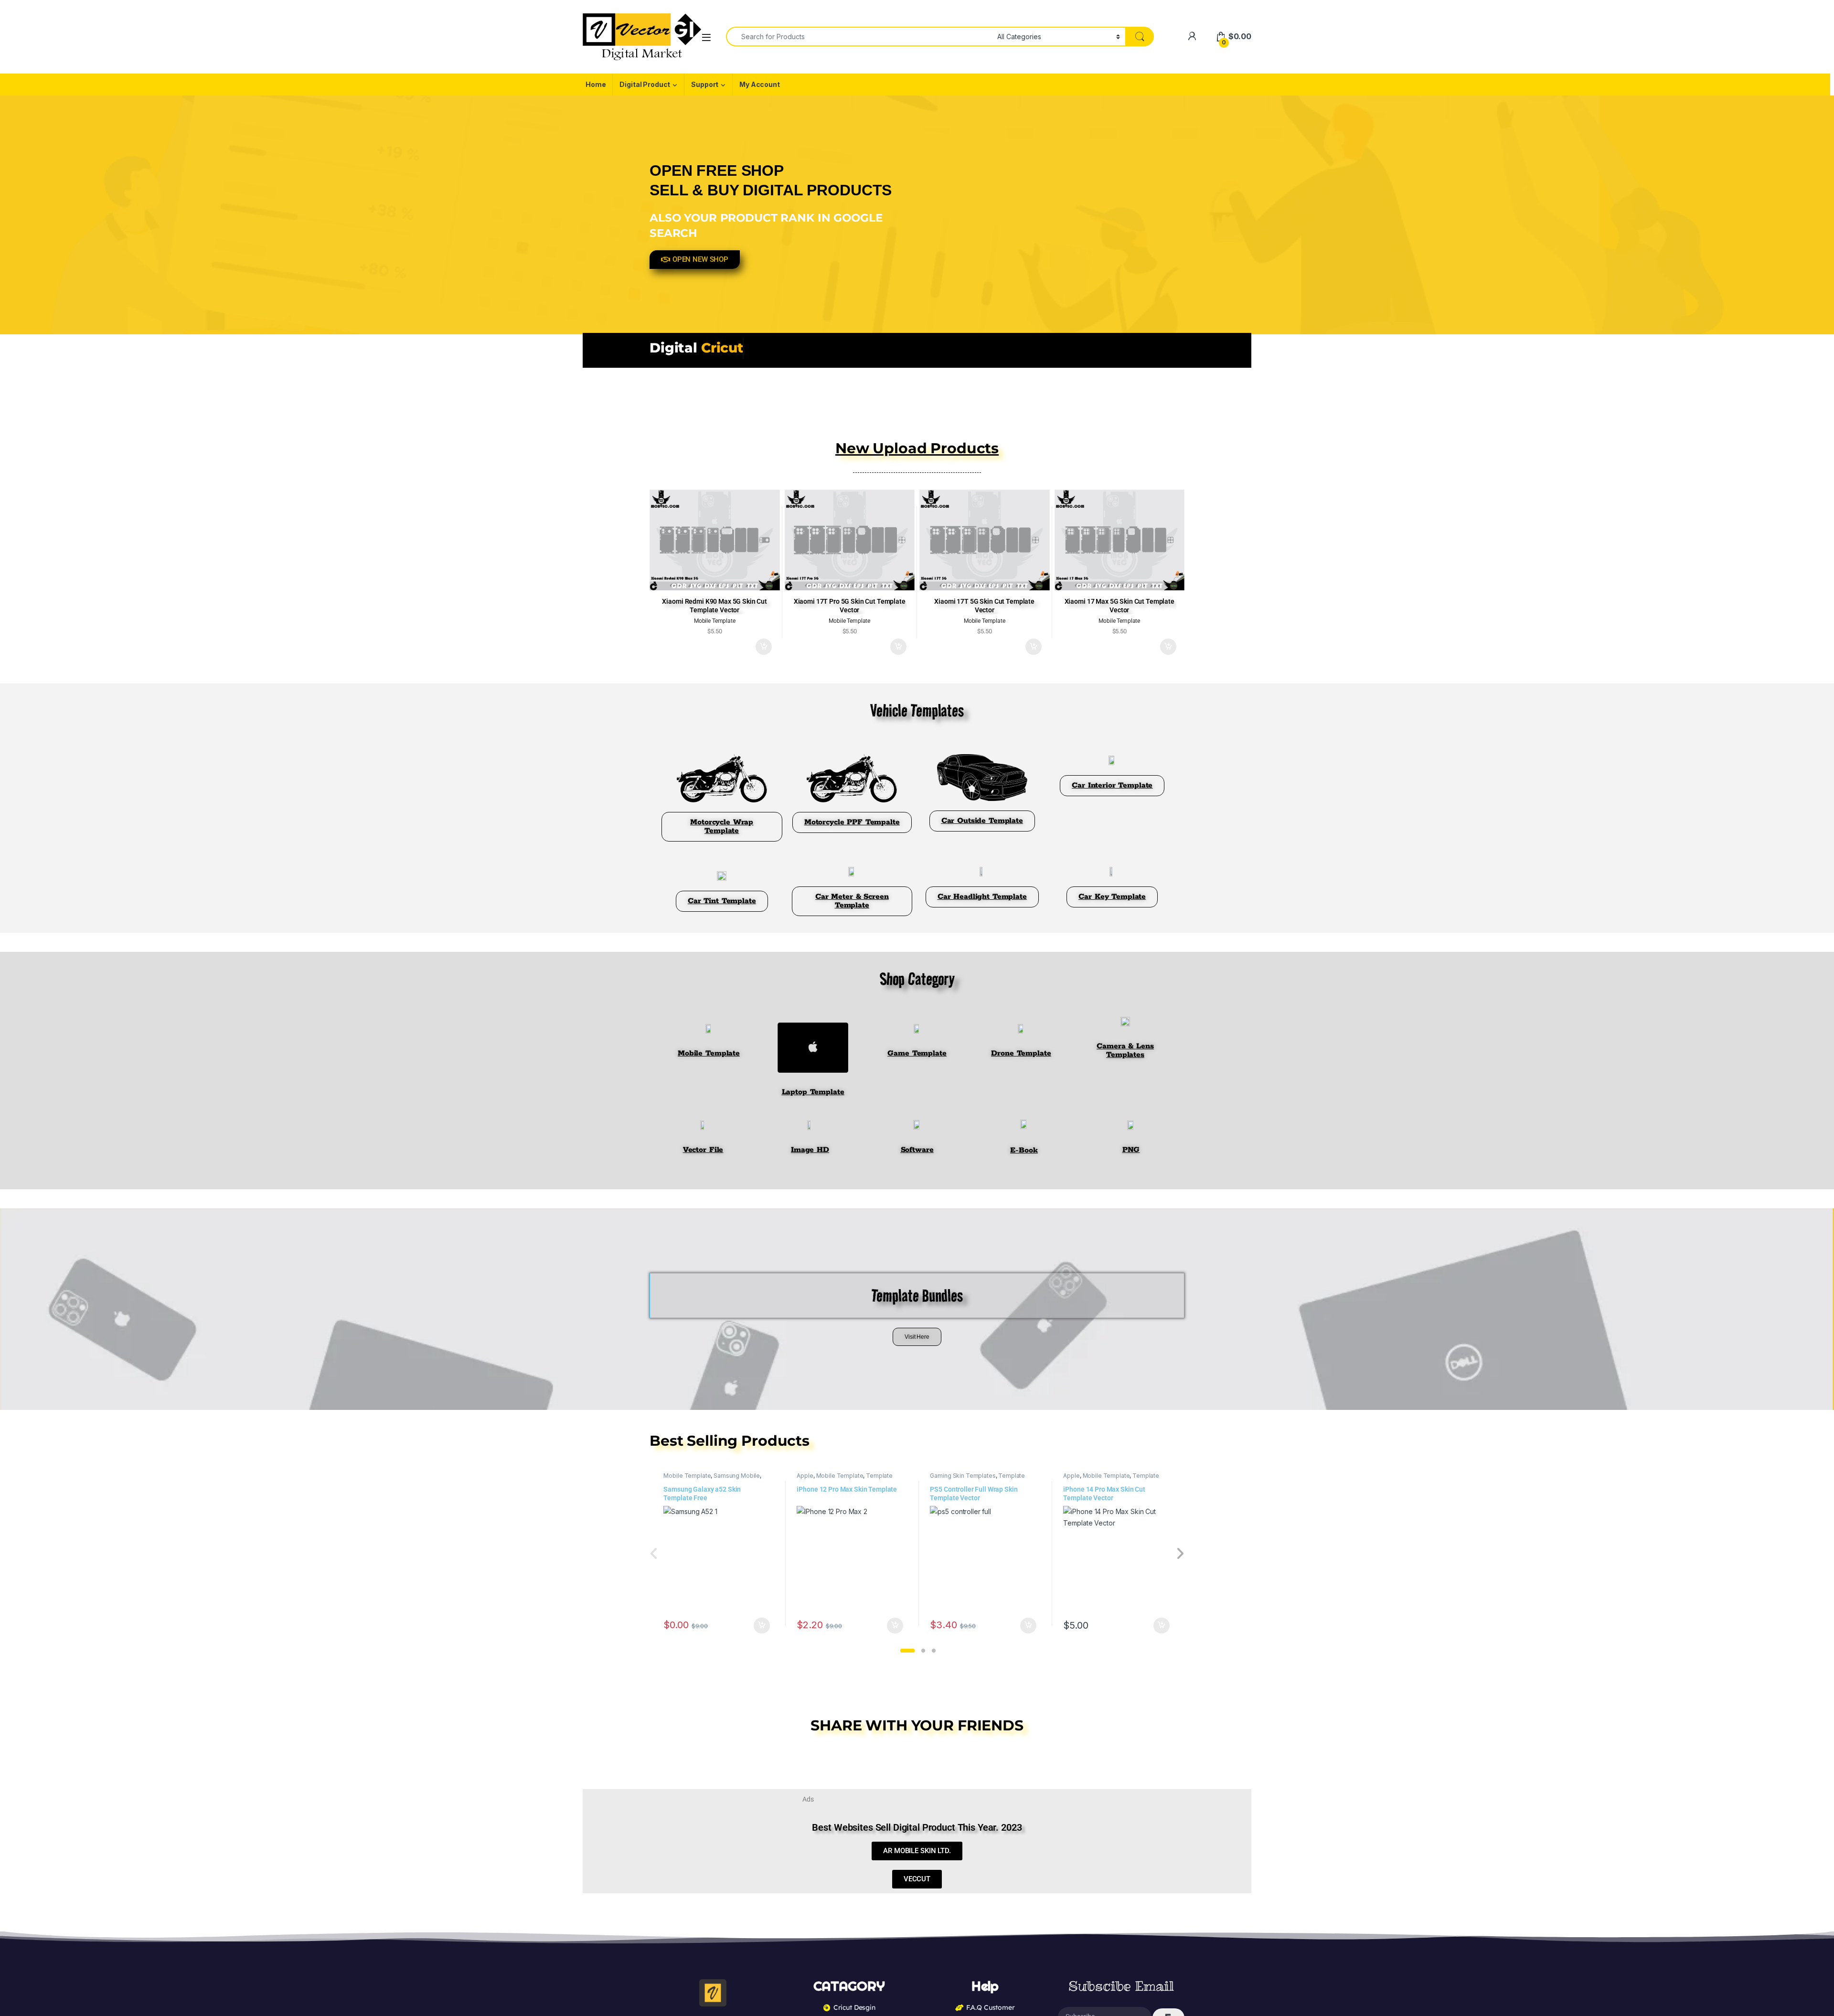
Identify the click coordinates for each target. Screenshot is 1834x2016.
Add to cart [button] (764, 647)
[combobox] (859, 37)
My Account (760, 84)
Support (705, 84)
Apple (805, 1476)
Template (879, 1476)
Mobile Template (687, 1476)
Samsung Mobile (737, 1476)
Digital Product (645, 84)
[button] (907, 1651)
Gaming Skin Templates (963, 1476)
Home (596, 84)
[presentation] (1180, 1554)
